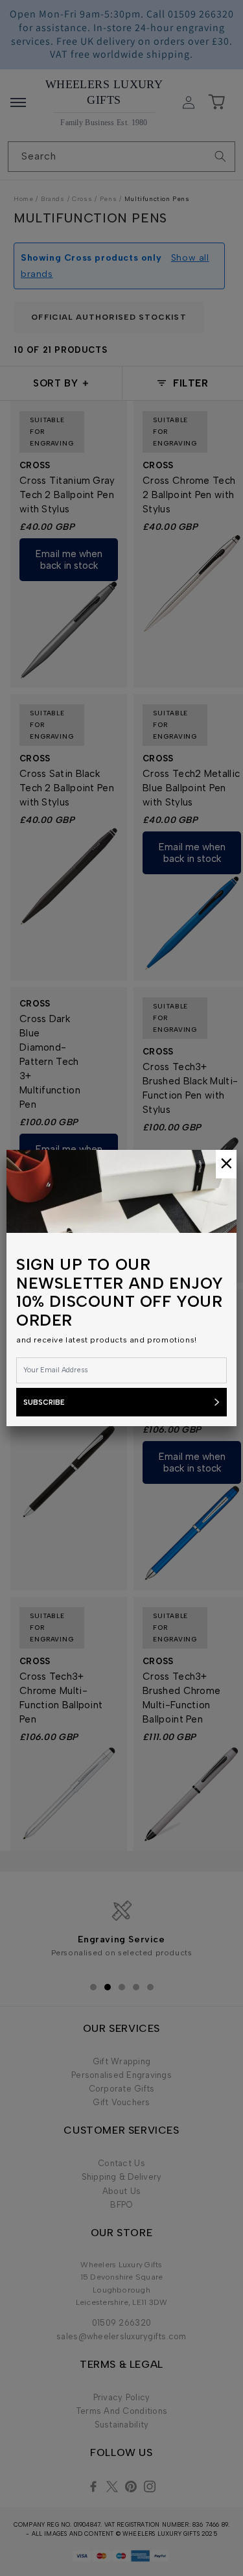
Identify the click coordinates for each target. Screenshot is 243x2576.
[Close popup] (226, 1164)
